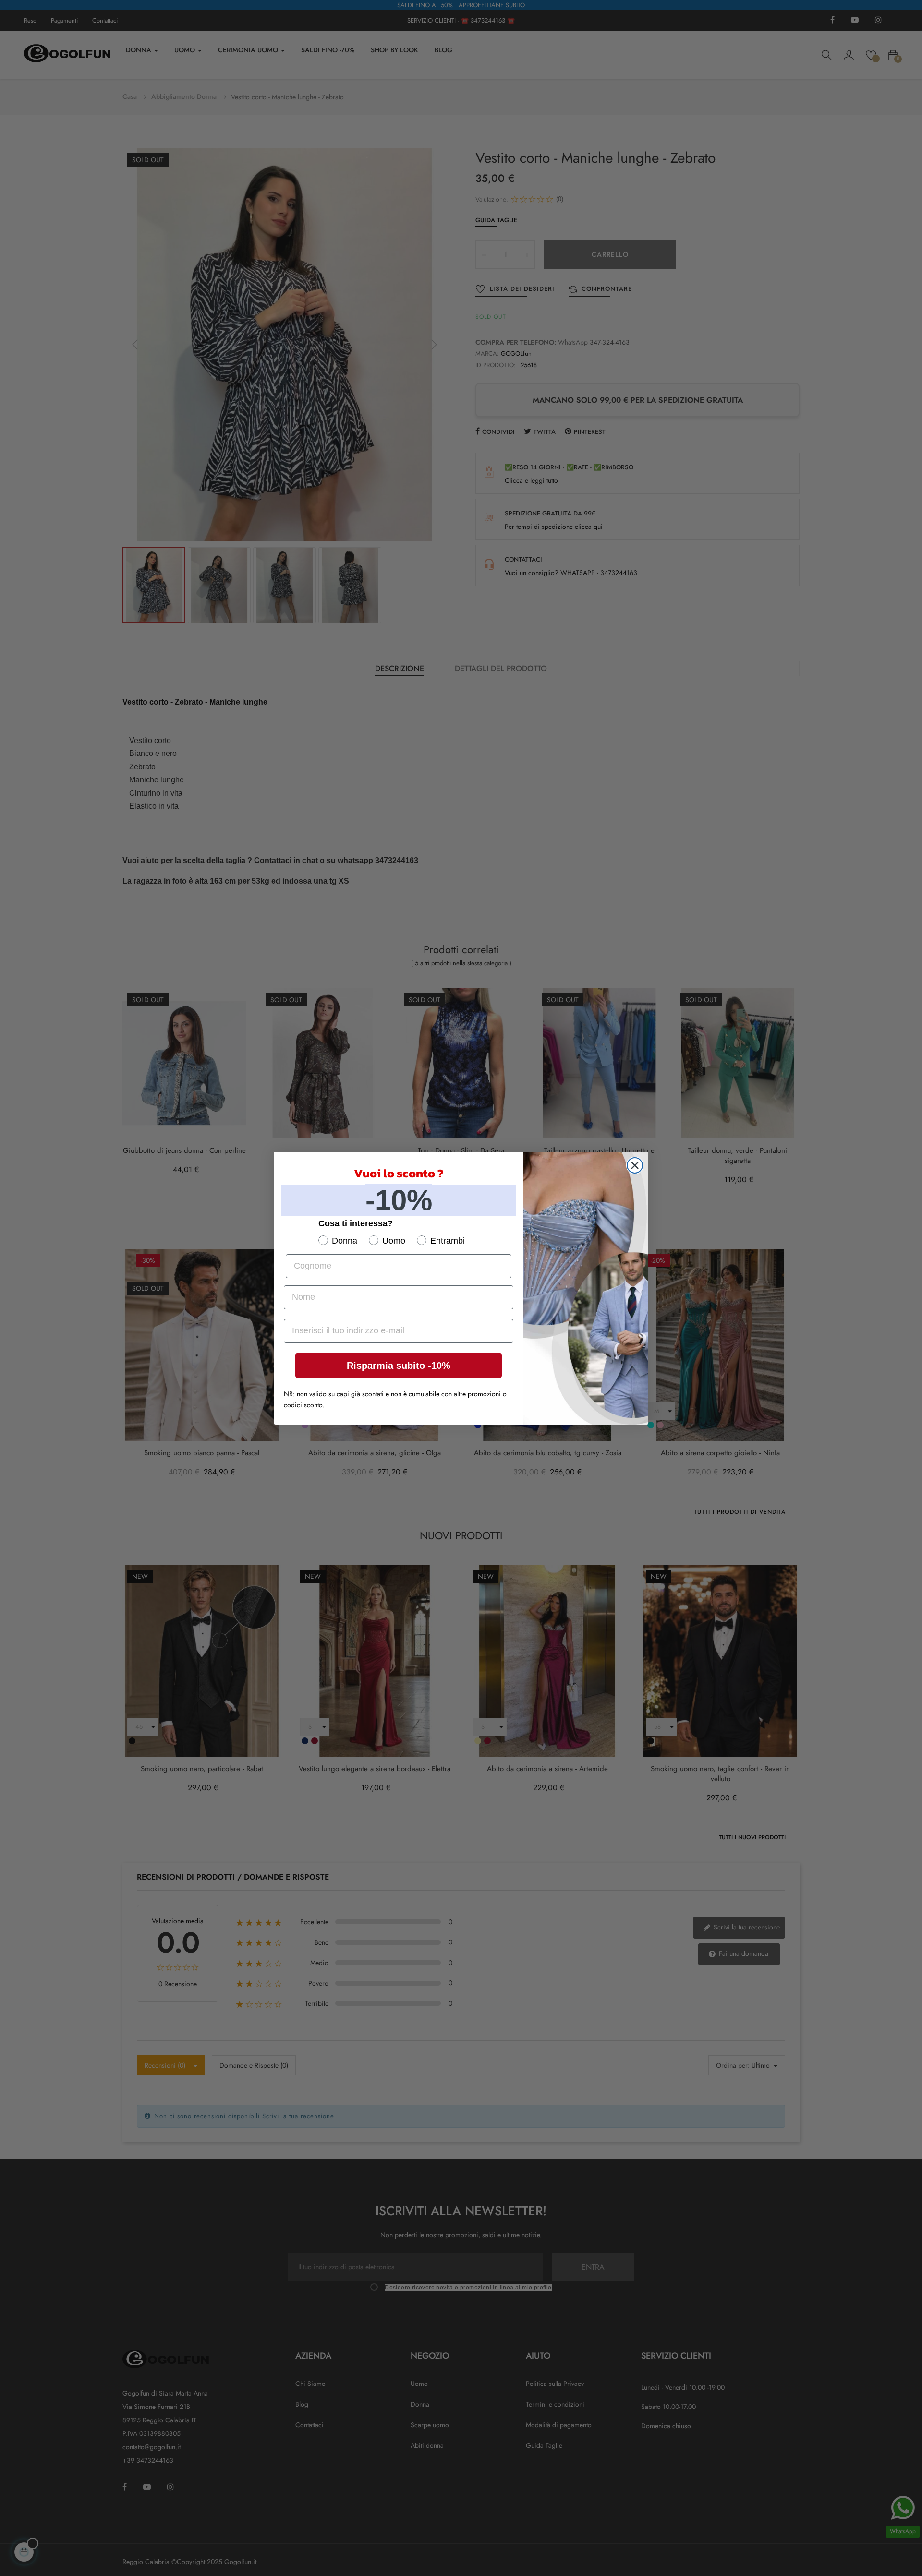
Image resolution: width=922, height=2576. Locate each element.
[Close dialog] (635, 1165)
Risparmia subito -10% (399, 1366)
